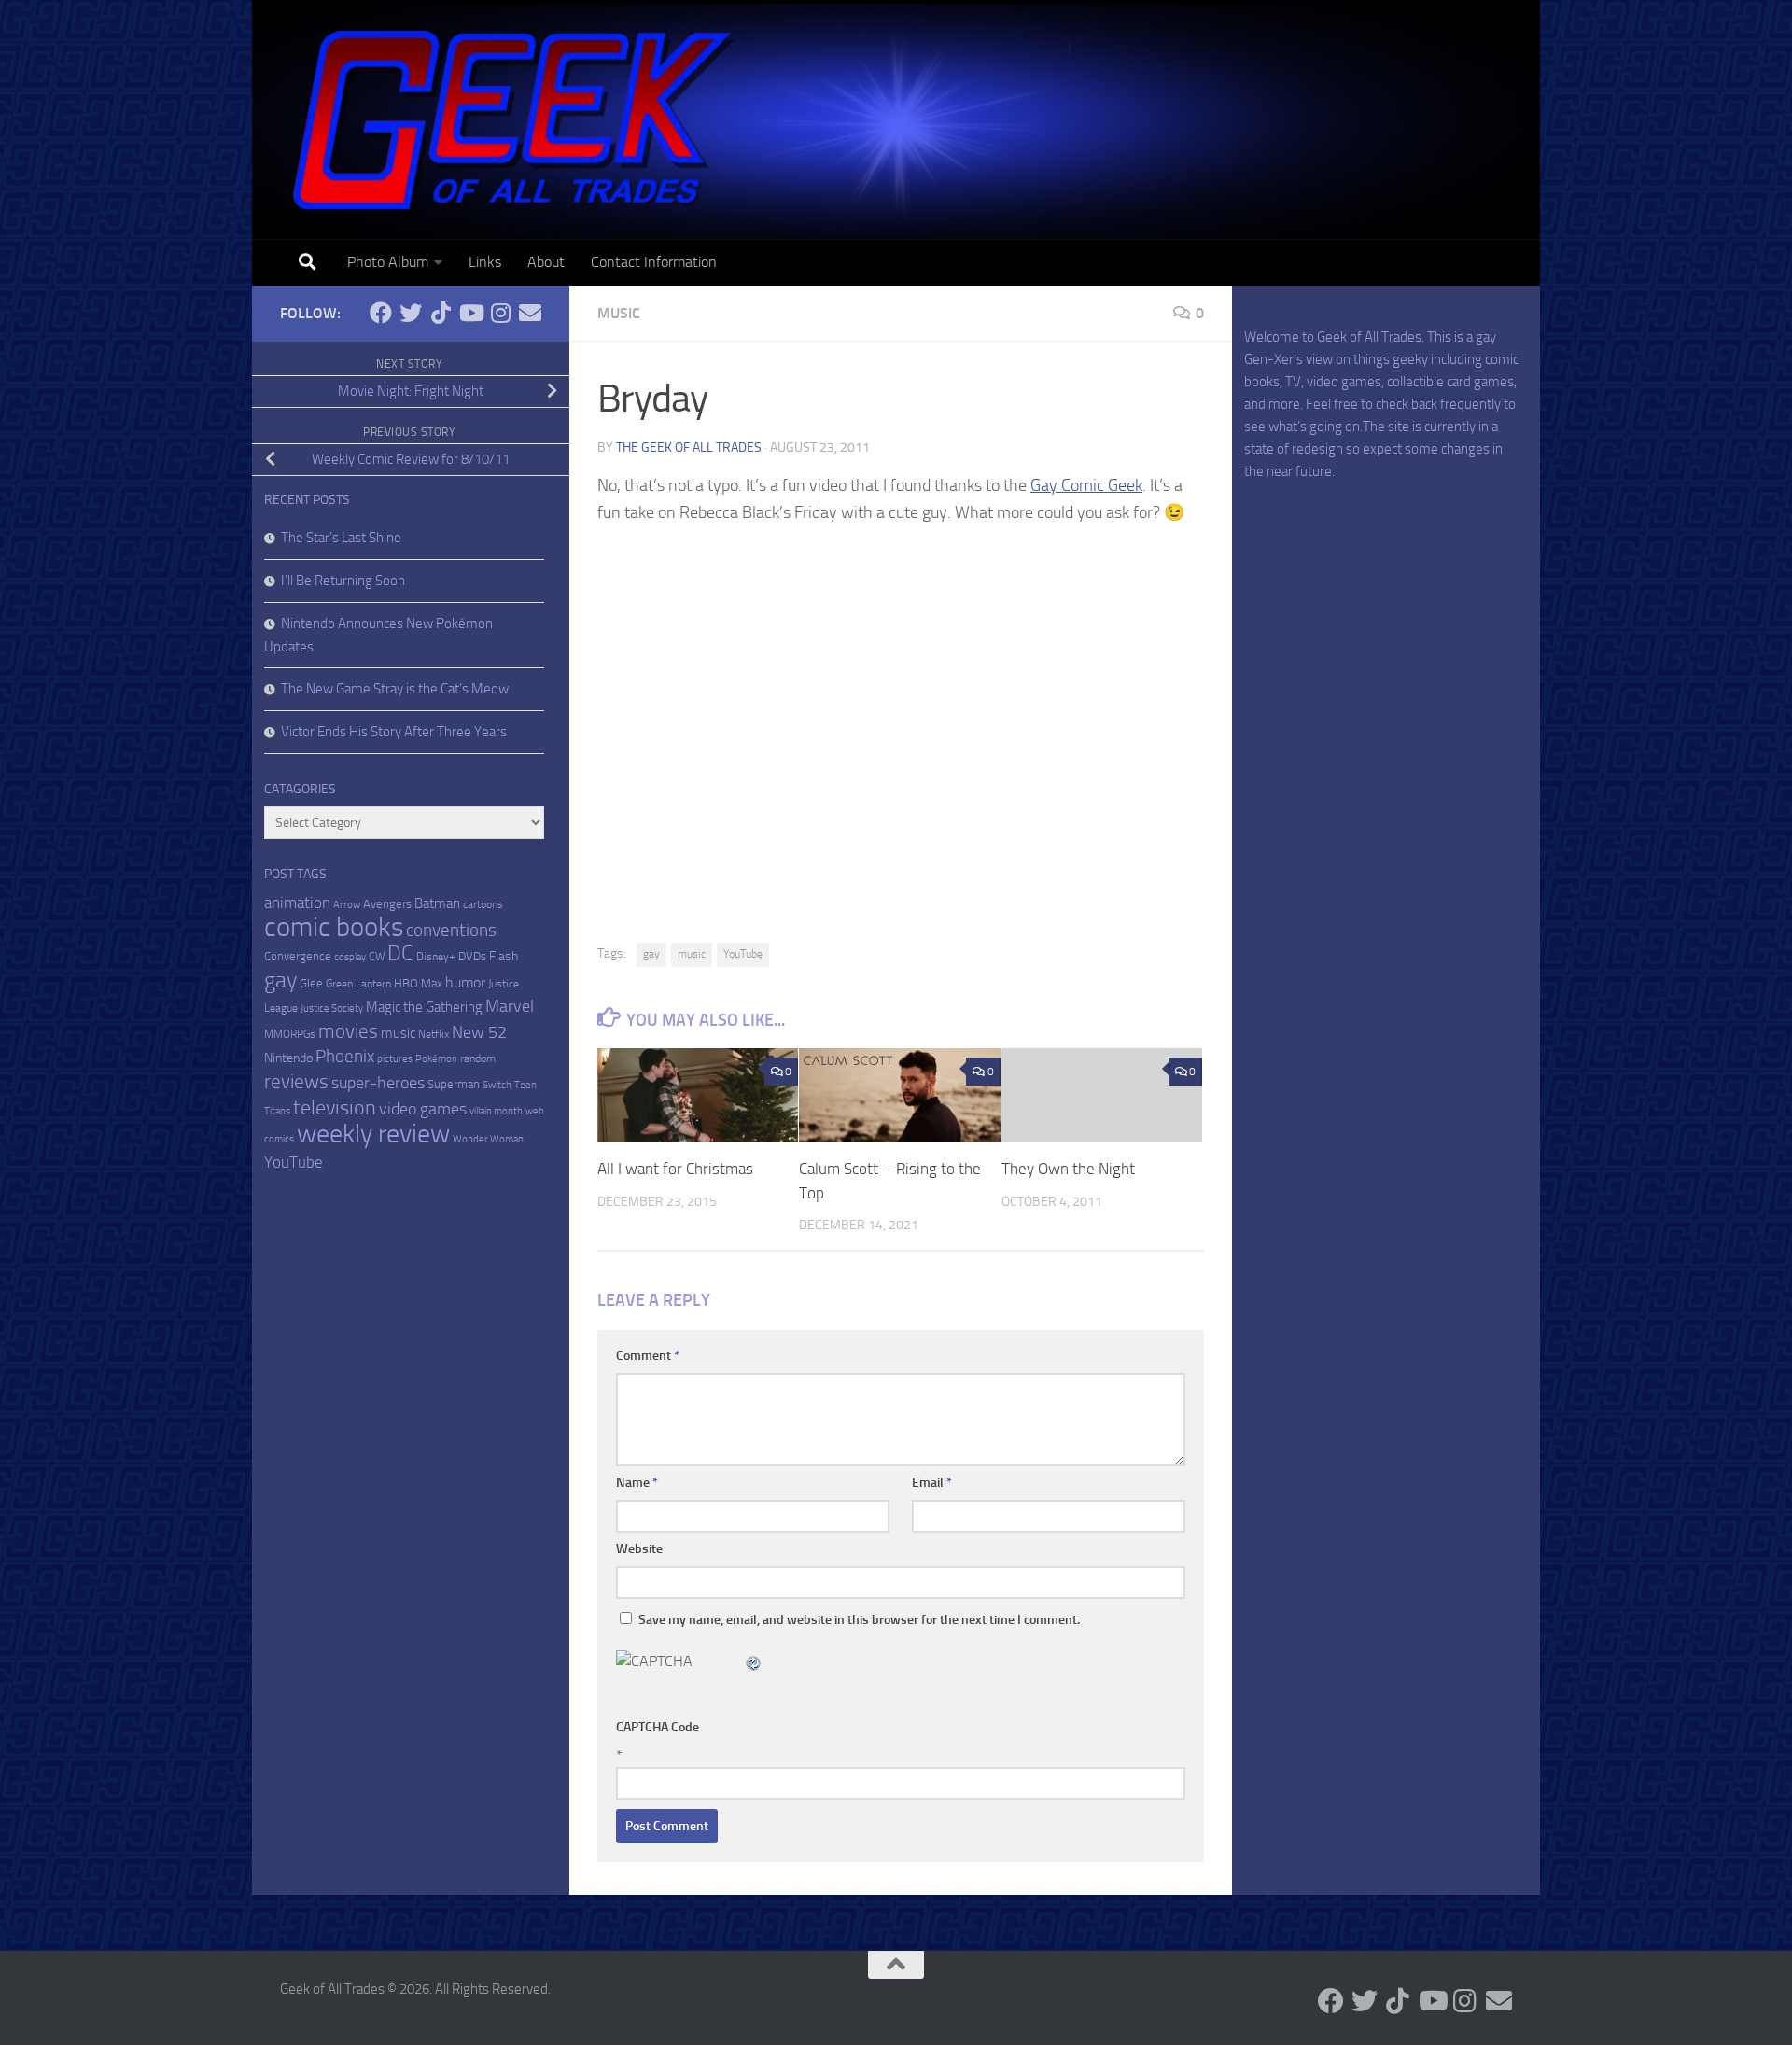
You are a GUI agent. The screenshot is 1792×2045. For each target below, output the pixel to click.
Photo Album (388, 262)
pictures (395, 1059)
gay (651, 954)
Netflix (434, 1034)
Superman (454, 1084)
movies (348, 1031)
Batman (437, 903)
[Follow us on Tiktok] (441, 313)
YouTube (743, 954)
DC (400, 953)
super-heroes (378, 1083)
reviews (296, 1081)
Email (932, 1483)
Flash (504, 956)
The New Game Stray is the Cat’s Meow (395, 689)
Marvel (510, 1006)
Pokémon (436, 1059)
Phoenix (345, 1057)
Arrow (347, 905)
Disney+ (436, 957)
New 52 (479, 1032)
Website (639, 1549)
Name (637, 1483)
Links (485, 262)
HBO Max (418, 983)
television (335, 1108)
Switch (497, 1085)
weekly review (373, 1134)
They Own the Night (1068, 1169)
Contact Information (654, 262)
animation (297, 903)
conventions (451, 931)
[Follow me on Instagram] (500, 313)
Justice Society (332, 1008)
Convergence (298, 956)
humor (465, 982)
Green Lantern (358, 984)
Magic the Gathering (424, 1007)
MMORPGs (290, 1034)
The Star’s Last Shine (341, 538)
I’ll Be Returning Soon (343, 581)
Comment (648, 1356)
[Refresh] (754, 1661)
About (546, 262)
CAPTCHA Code (658, 1727)
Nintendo (288, 1058)
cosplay (350, 957)
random (478, 1058)
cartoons (483, 904)
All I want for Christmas (675, 1169)
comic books (334, 927)
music (692, 954)
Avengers (387, 904)
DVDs (472, 956)
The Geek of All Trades (689, 448)
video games (423, 1109)
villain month (496, 1111)
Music (619, 313)
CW (377, 957)
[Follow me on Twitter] (411, 313)
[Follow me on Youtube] (470, 313)
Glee (311, 983)
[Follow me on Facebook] (381, 313)
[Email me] (530, 313)
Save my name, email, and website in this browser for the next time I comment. (859, 1620)
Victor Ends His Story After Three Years (394, 732)
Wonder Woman (488, 1139)
